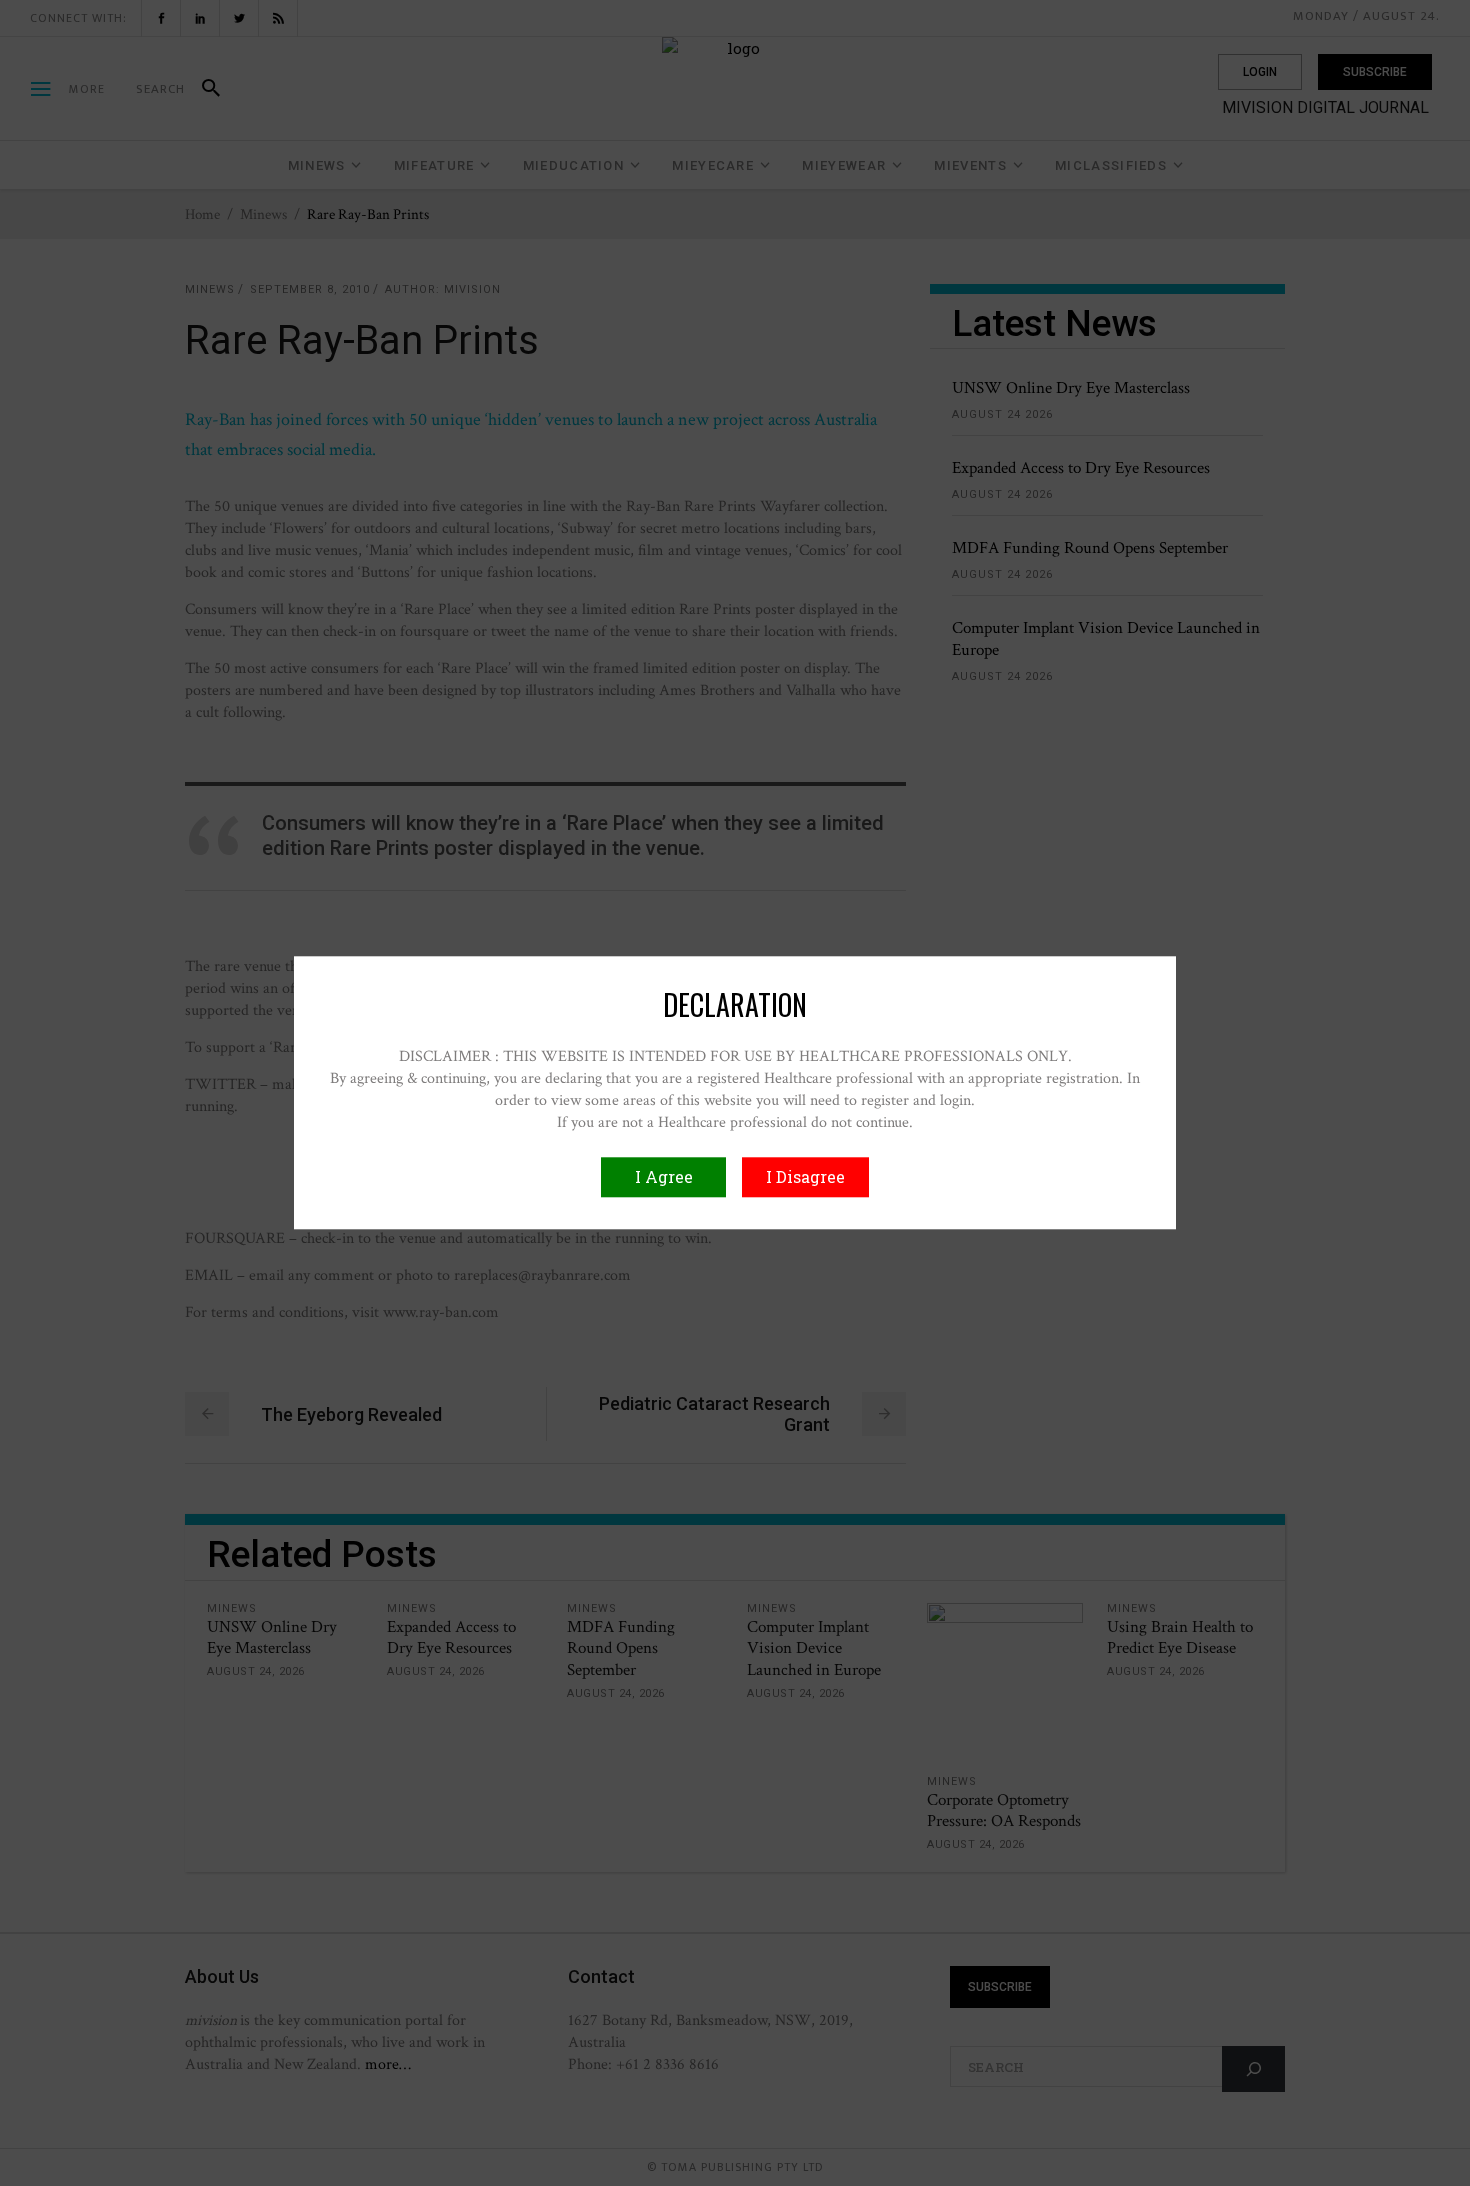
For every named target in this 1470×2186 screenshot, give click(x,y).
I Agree (664, 1177)
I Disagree (805, 1177)
